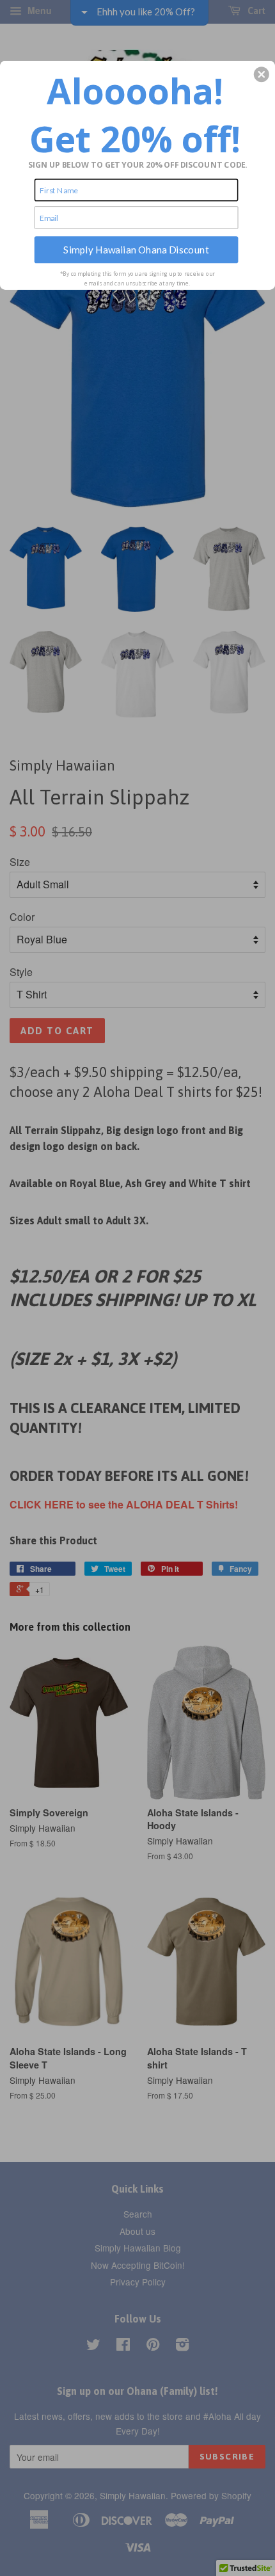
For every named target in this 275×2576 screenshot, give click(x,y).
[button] (262, 74)
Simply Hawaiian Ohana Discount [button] (136, 249)
